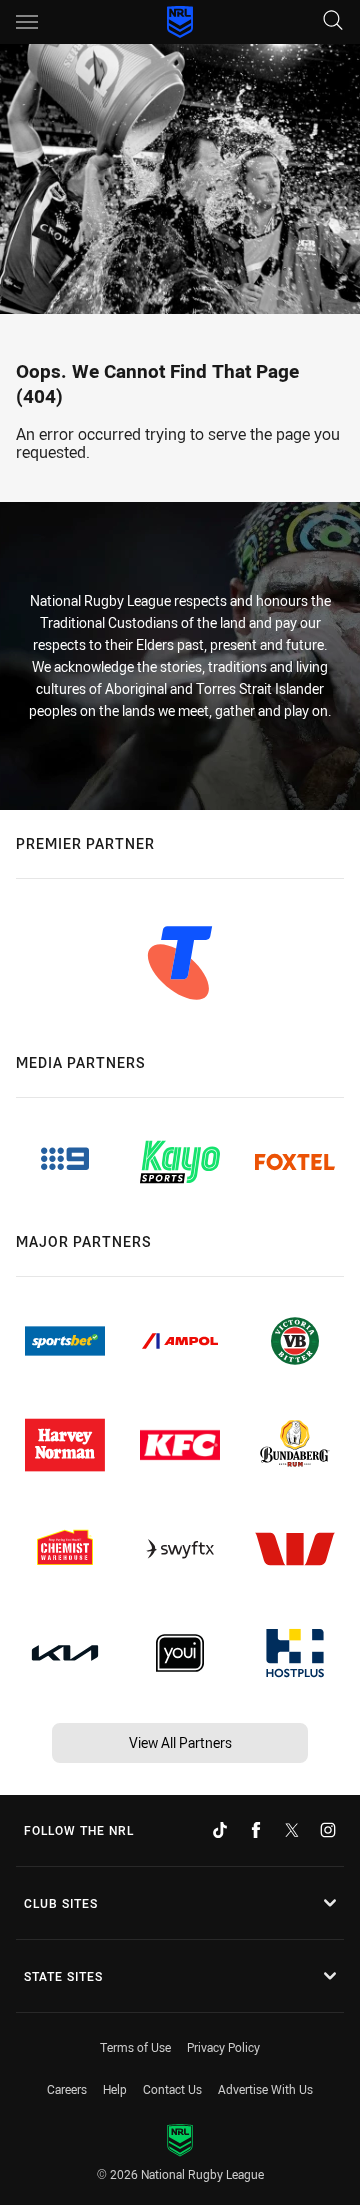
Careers (67, 2089)
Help (115, 2089)
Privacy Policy (223, 2047)
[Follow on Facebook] (256, 1830)
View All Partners (180, 1742)
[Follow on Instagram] (328, 1830)
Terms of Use (135, 2047)
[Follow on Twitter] (292, 1830)
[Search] (333, 21)
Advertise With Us (265, 2089)
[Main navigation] (27, 22)
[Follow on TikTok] (220, 1830)
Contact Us (172, 2089)
